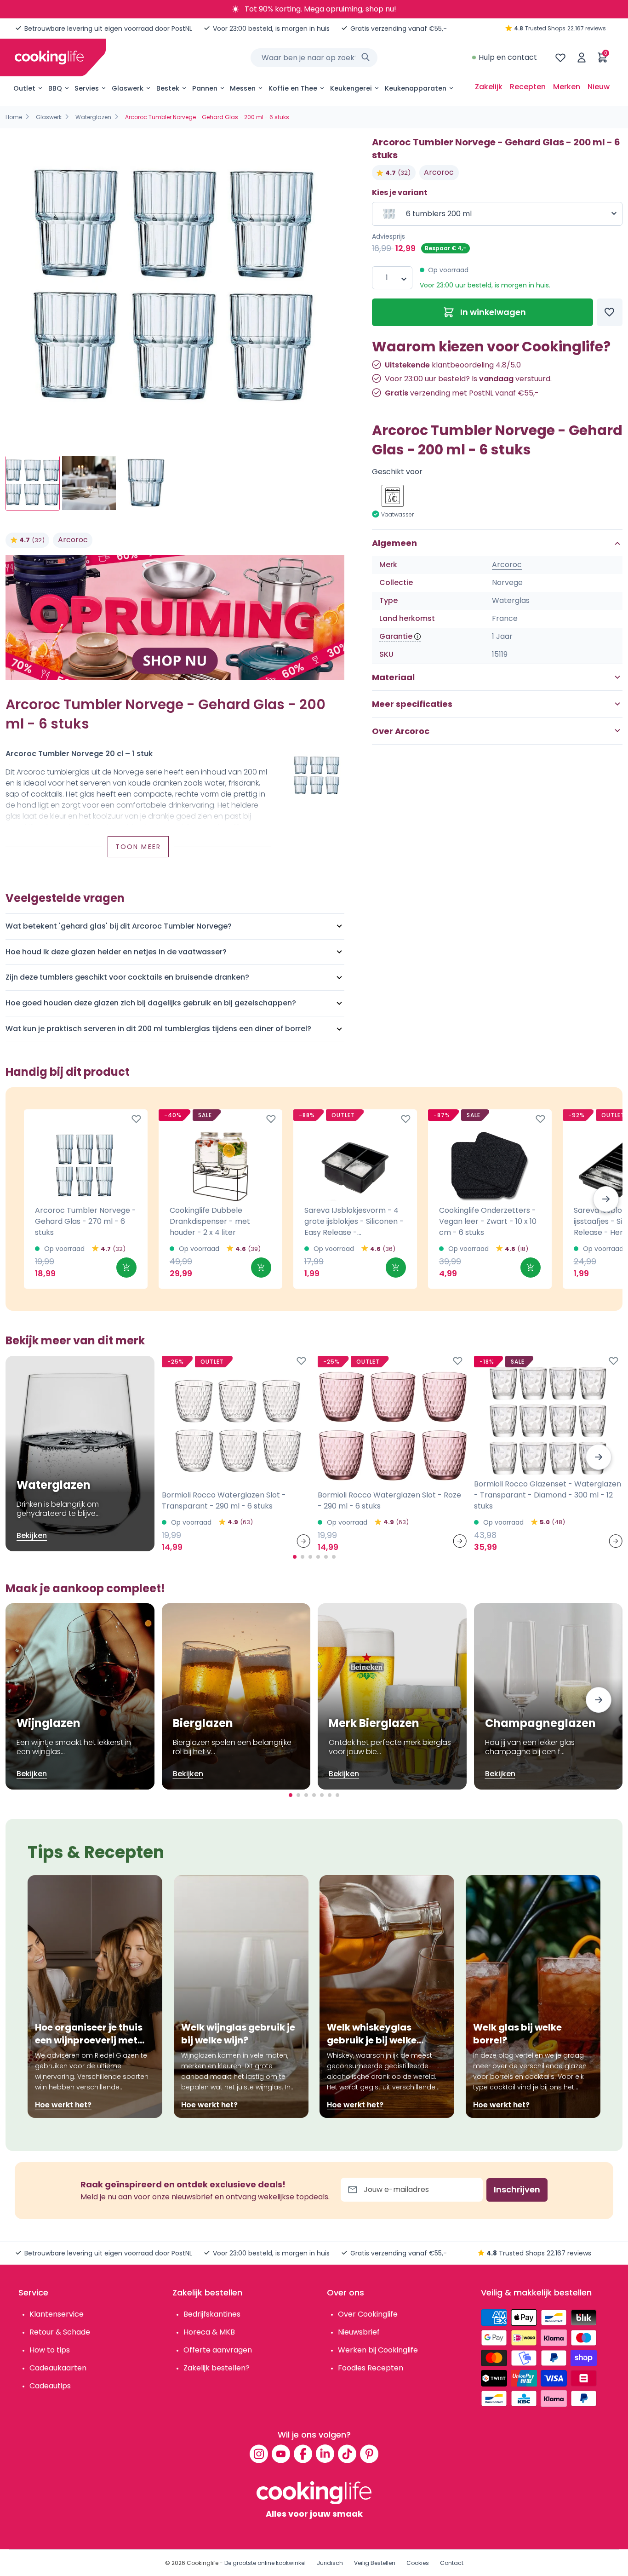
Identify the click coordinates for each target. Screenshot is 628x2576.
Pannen (205, 88)
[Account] (582, 57)
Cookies (418, 2563)
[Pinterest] (369, 2454)
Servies (87, 88)
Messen (243, 88)
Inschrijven (517, 2189)
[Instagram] (259, 2454)
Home (14, 117)
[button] (606, 1199)
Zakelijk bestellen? (217, 2368)
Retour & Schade (60, 2332)
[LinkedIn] (325, 2454)
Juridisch (330, 2563)
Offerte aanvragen (218, 2350)
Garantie (396, 637)
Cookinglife (203, 2563)
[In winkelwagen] (126, 1268)
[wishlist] (560, 57)
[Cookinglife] (49, 57)
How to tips (50, 2350)
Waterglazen (93, 117)
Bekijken (32, 1535)
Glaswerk (128, 88)
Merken (567, 87)
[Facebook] (303, 2454)
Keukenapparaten (416, 88)
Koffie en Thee (293, 88)
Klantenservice (57, 2314)
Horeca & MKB (209, 2332)
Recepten (528, 87)
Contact (452, 2563)
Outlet (24, 88)
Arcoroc (73, 540)
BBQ (55, 88)
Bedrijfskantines (212, 2314)
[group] (175, 288)
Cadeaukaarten (58, 2368)
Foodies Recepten (371, 2368)
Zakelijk (489, 87)
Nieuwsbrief (359, 2332)
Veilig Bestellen (375, 2563)
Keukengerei (351, 88)
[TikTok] (347, 2454)
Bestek (168, 88)
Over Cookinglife (368, 2314)
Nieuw (599, 87)
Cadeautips (50, 2386)
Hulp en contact (508, 57)
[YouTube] (281, 2454)
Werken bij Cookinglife (378, 2350)
